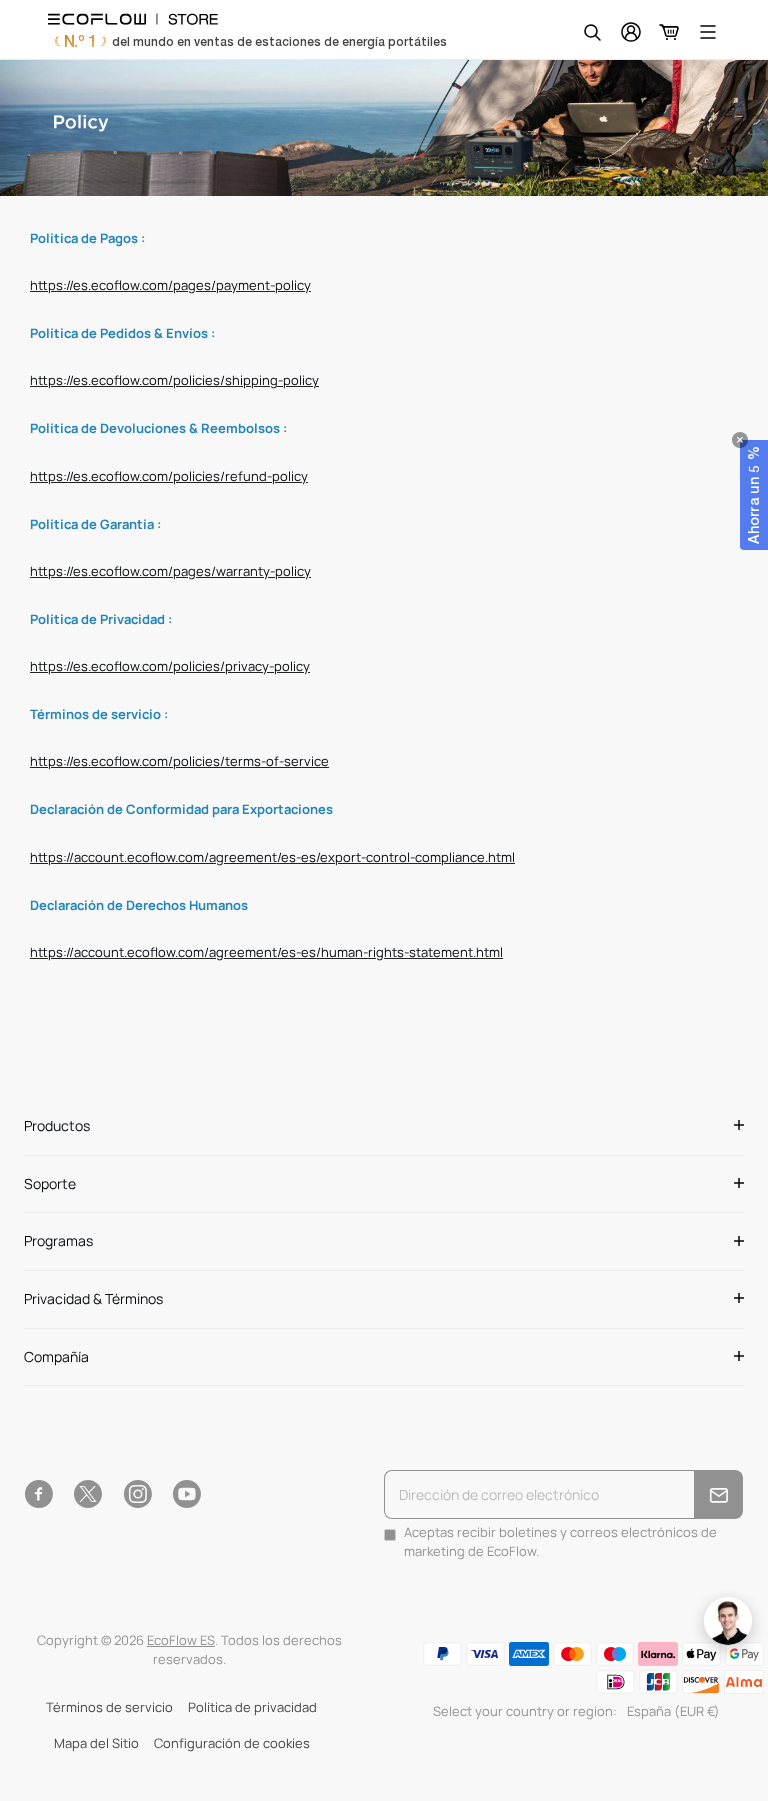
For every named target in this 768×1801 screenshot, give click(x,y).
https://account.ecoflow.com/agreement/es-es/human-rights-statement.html (266, 952)
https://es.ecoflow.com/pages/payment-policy (170, 285)
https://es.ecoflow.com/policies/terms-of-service (179, 761)
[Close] (740, 440)
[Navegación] (708, 32)
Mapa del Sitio (96, 1743)
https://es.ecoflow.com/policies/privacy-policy (170, 666)
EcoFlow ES (181, 1640)
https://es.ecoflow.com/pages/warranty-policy (170, 571)
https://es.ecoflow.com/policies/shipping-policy (174, 380)
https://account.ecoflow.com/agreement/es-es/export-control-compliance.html (272, 857)
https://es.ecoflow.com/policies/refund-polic (165, 476)
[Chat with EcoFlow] (728, 1621)
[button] (754, 495)
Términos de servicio (109, 1707)
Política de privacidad (252, 1707)
